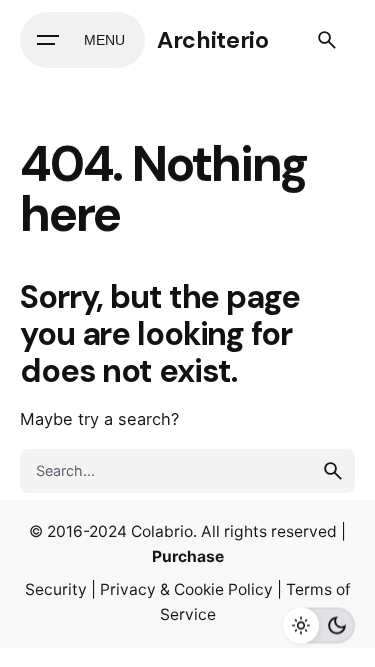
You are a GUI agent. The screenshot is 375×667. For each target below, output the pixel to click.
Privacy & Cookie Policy (186, 589)
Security (56, 589)
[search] (333, 471)
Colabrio (162, 531)
